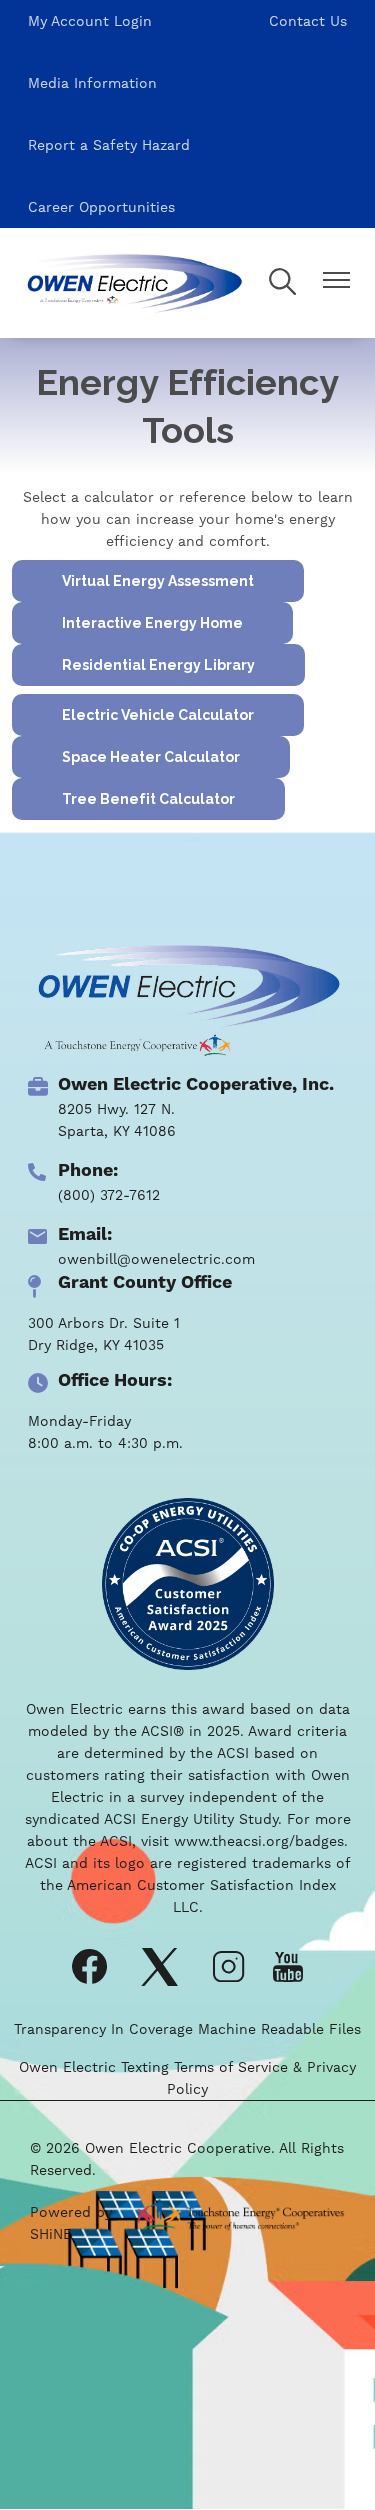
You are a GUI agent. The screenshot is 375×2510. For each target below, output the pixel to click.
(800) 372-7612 (109, 1195)
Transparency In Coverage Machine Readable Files (187, 2029)
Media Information (92, 83)
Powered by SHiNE (71, 2223)
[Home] (133, 283)
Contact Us (308, 21)
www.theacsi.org (231, 1841)
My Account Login (90, 21)
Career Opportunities (101, 207)
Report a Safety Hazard (109, 145)
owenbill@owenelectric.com (156, 1259)
